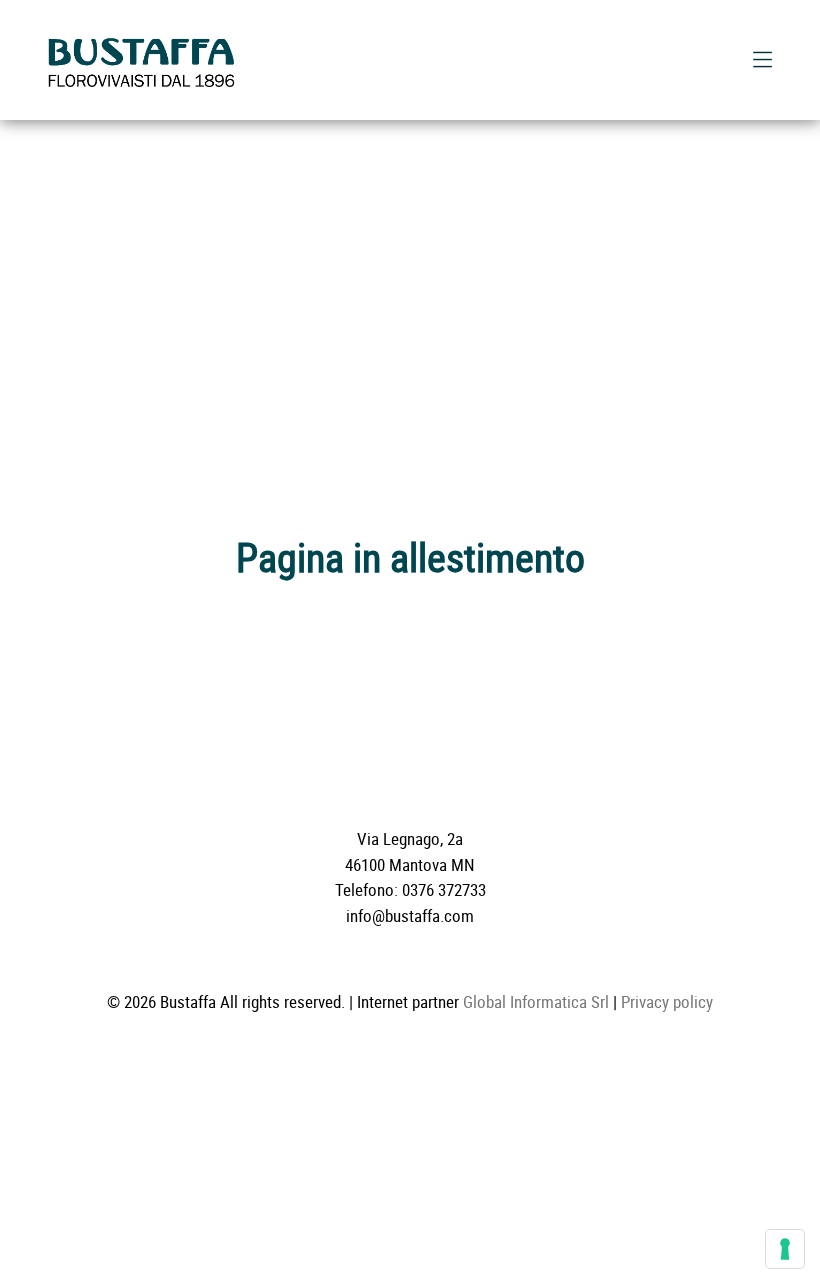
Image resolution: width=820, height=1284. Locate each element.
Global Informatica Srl (536, 1001)
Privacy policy (667, 1001)
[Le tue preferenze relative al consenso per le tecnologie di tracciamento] (785, 1249)
